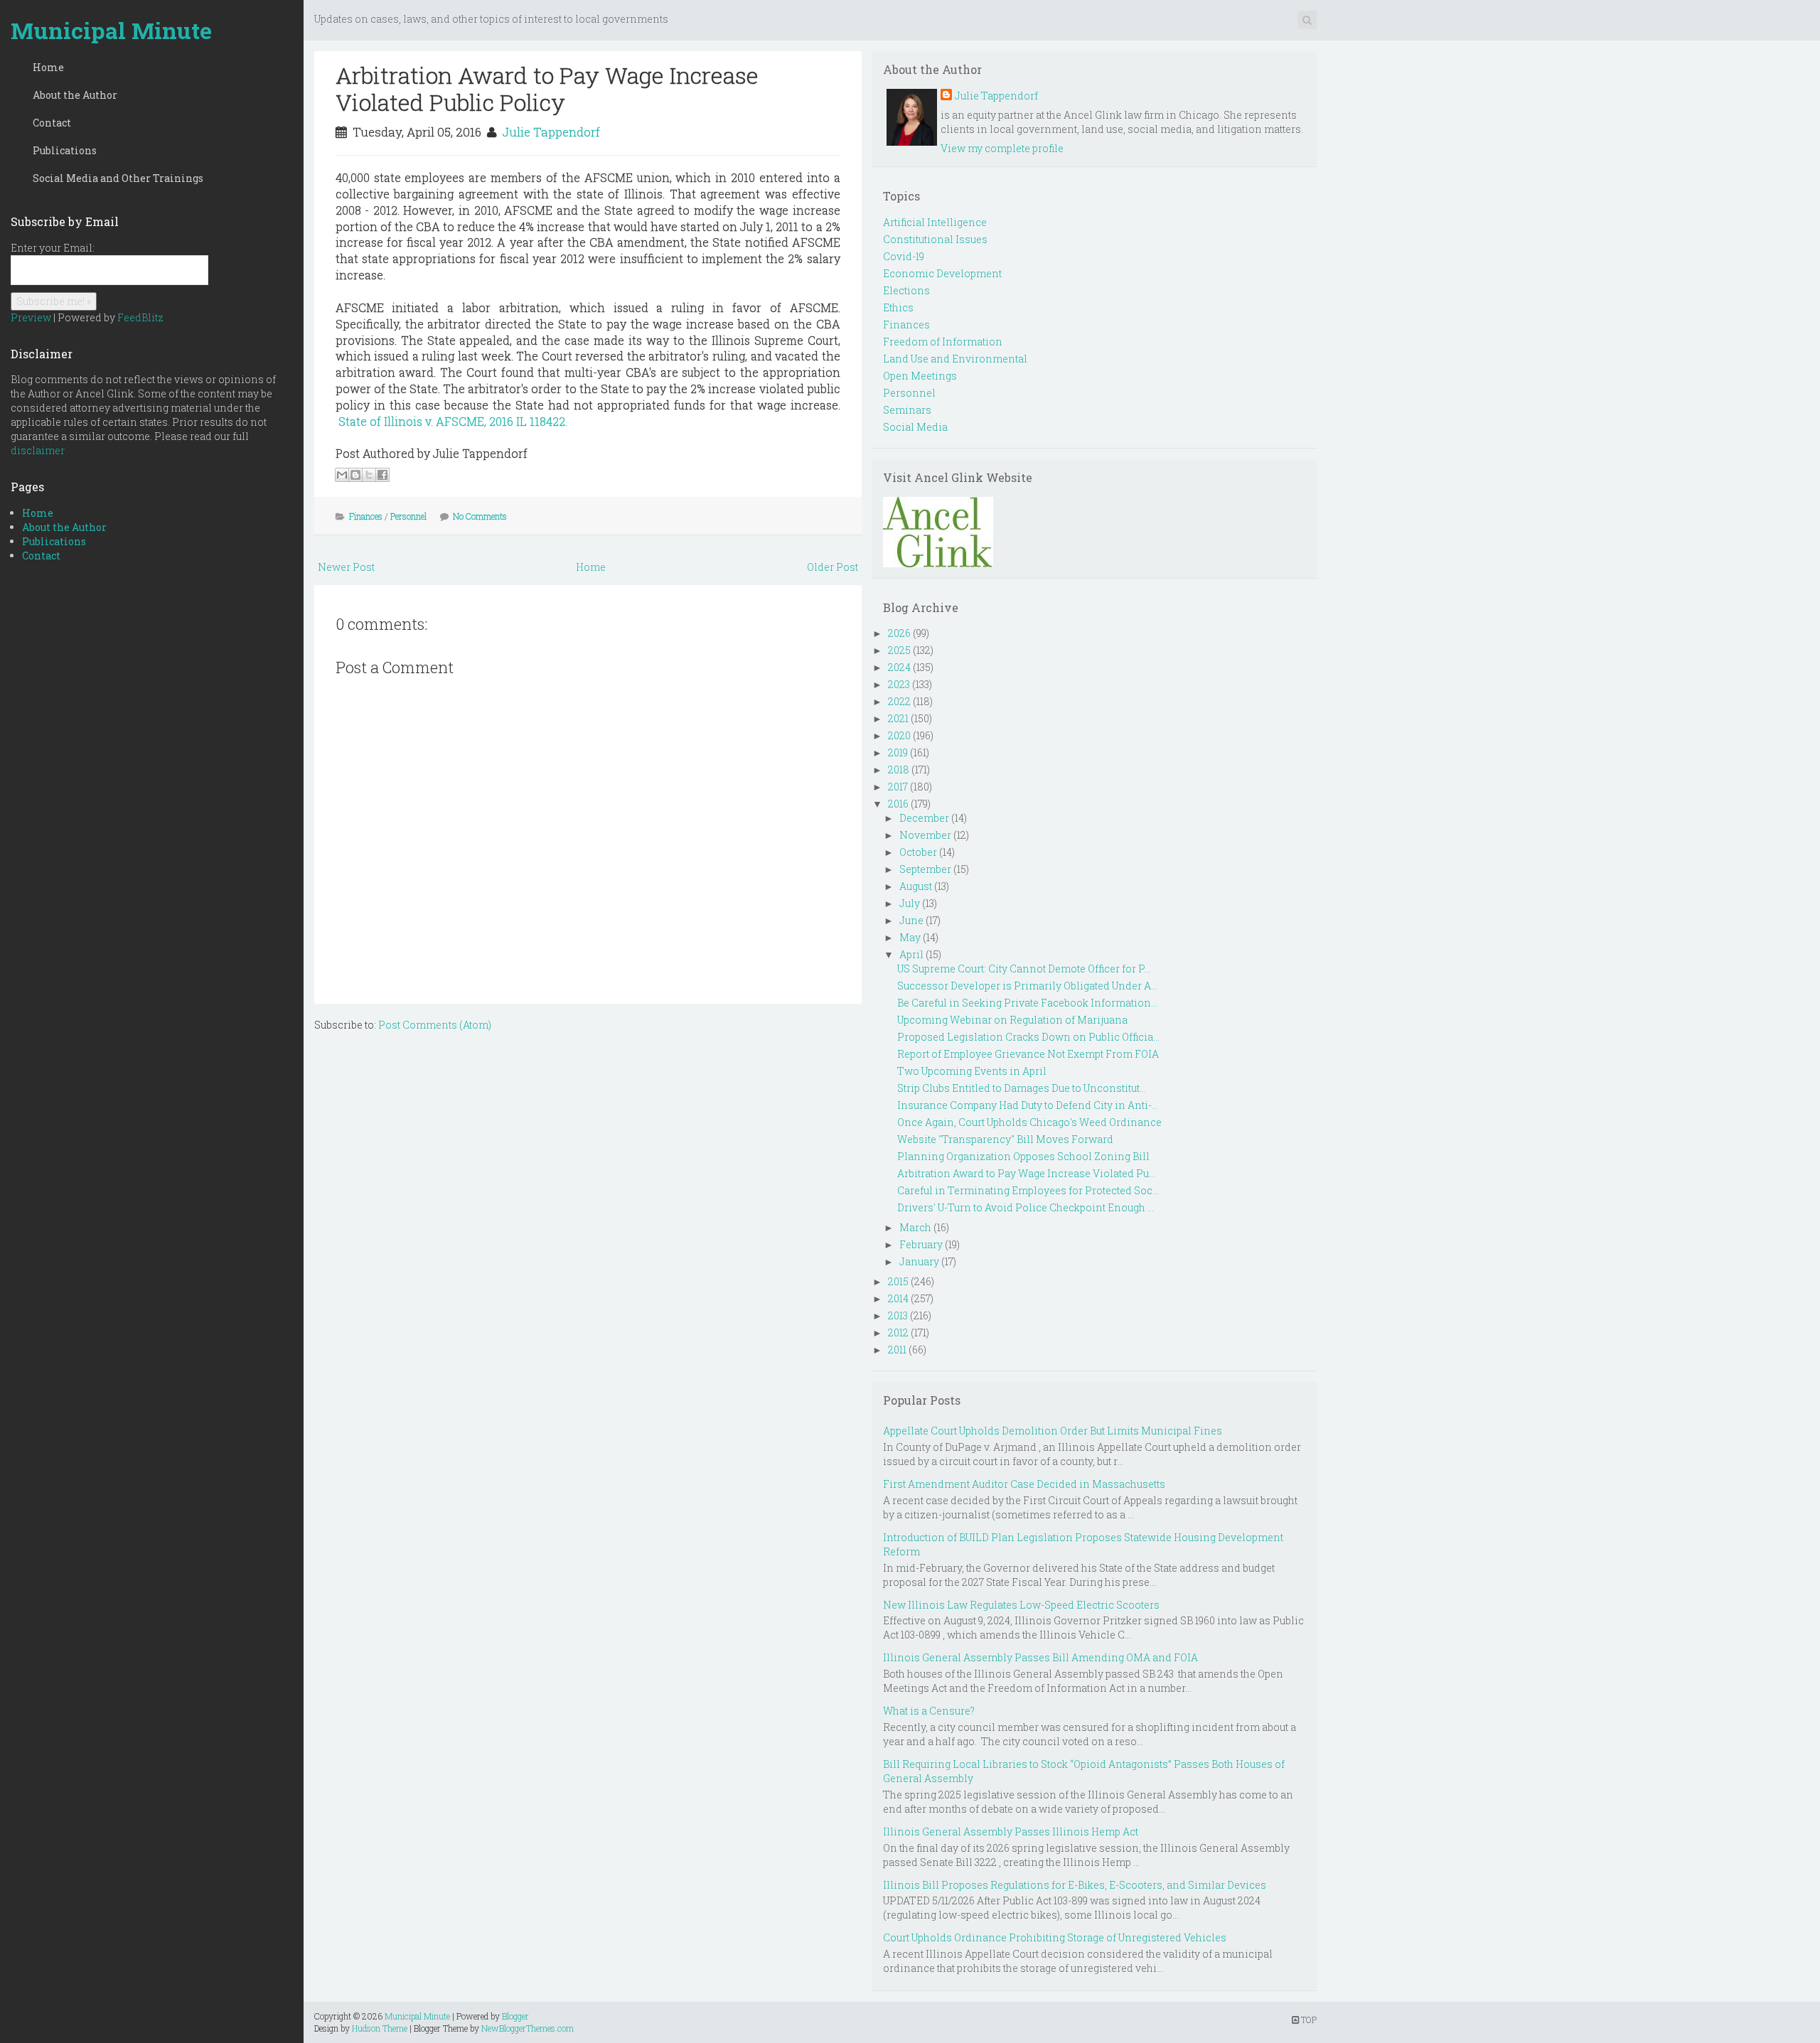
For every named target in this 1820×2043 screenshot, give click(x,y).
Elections (906, 290)
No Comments (480, 516)
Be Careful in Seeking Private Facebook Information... (1027, 1003)
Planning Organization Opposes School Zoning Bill (1023, 1156)
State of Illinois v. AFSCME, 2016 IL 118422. (453, 421)
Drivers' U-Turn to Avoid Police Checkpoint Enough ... (1026, 1207)
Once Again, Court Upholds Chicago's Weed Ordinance (1029, 1122)
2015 (898, 1281)
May (910, 937)
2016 (898, 804)
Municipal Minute (111, 30)
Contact (52, 123)
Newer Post (346, 567)
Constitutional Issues (935, 239)
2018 (899, 770)
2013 (898, 1315)
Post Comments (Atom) (435, 1025)
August (916, 886)
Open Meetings (920, 376)
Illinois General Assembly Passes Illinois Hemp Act (1011, 1832)
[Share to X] (369, 475)
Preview (31, 317)
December (924, 818)
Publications (65, 150)
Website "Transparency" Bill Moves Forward (1005, 1139)
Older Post (833, 567)
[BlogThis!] (355, 475)
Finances (366, 516)
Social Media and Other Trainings (118, 178)
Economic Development (942, 273)
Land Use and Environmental (955, 359)
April (911, 954)
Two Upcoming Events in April (972, 1071)
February (921, 1244)
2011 (897, 1350)
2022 (899, 701)
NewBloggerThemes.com (528, 2028)
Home (48, 67)
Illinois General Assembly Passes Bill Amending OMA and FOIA (1040, 1657)
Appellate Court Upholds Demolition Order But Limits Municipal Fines (1053, 1431)
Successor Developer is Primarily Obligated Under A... (1027, 986)
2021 (898, 718)
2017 (898, 787)
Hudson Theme (380, 2028)
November (925, 835)
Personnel (408, 516)
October (918, 852)
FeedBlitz (140, 317)
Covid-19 (904, 256)
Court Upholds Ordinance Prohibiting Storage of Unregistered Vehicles (1055, 1937)
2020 (899, 735)
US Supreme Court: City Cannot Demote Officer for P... (1024, 969)
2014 (898, 1298)
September (925, 869)
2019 (898, 752)
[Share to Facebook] (382, 475)
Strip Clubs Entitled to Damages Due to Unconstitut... (1022, 1088)
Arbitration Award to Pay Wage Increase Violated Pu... (1026, 1173)
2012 (898, 1332)
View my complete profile (1002, 148)
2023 (899, 684)
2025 (899, 650)
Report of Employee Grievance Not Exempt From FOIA (1028, 1054)
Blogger (515, 2016)
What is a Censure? (929, 1711)
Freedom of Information (943, 342)
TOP (1308, 2020)
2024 (899, 667)
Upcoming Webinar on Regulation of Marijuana (1012, 1020)
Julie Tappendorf (551, 132)
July (910, 903)
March (915, 1227)
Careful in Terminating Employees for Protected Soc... (1028, 1190)
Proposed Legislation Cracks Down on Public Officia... (1028, 1037)
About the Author (75, 95)
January (919, 1261)
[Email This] (342, 475)
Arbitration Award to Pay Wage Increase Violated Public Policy (547, 89)
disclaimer (38, 450)
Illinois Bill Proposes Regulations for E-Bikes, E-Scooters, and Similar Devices (1075, 1885)
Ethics (898, 307)
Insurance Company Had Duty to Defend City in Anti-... (1028, 1105)
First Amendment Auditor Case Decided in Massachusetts (1024, 1484)
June (911, 920)
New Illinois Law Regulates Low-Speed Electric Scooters (1021, 1605)
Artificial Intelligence (935, 222)
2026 (899, 633)
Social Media (915, 427)
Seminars (907, 410)
